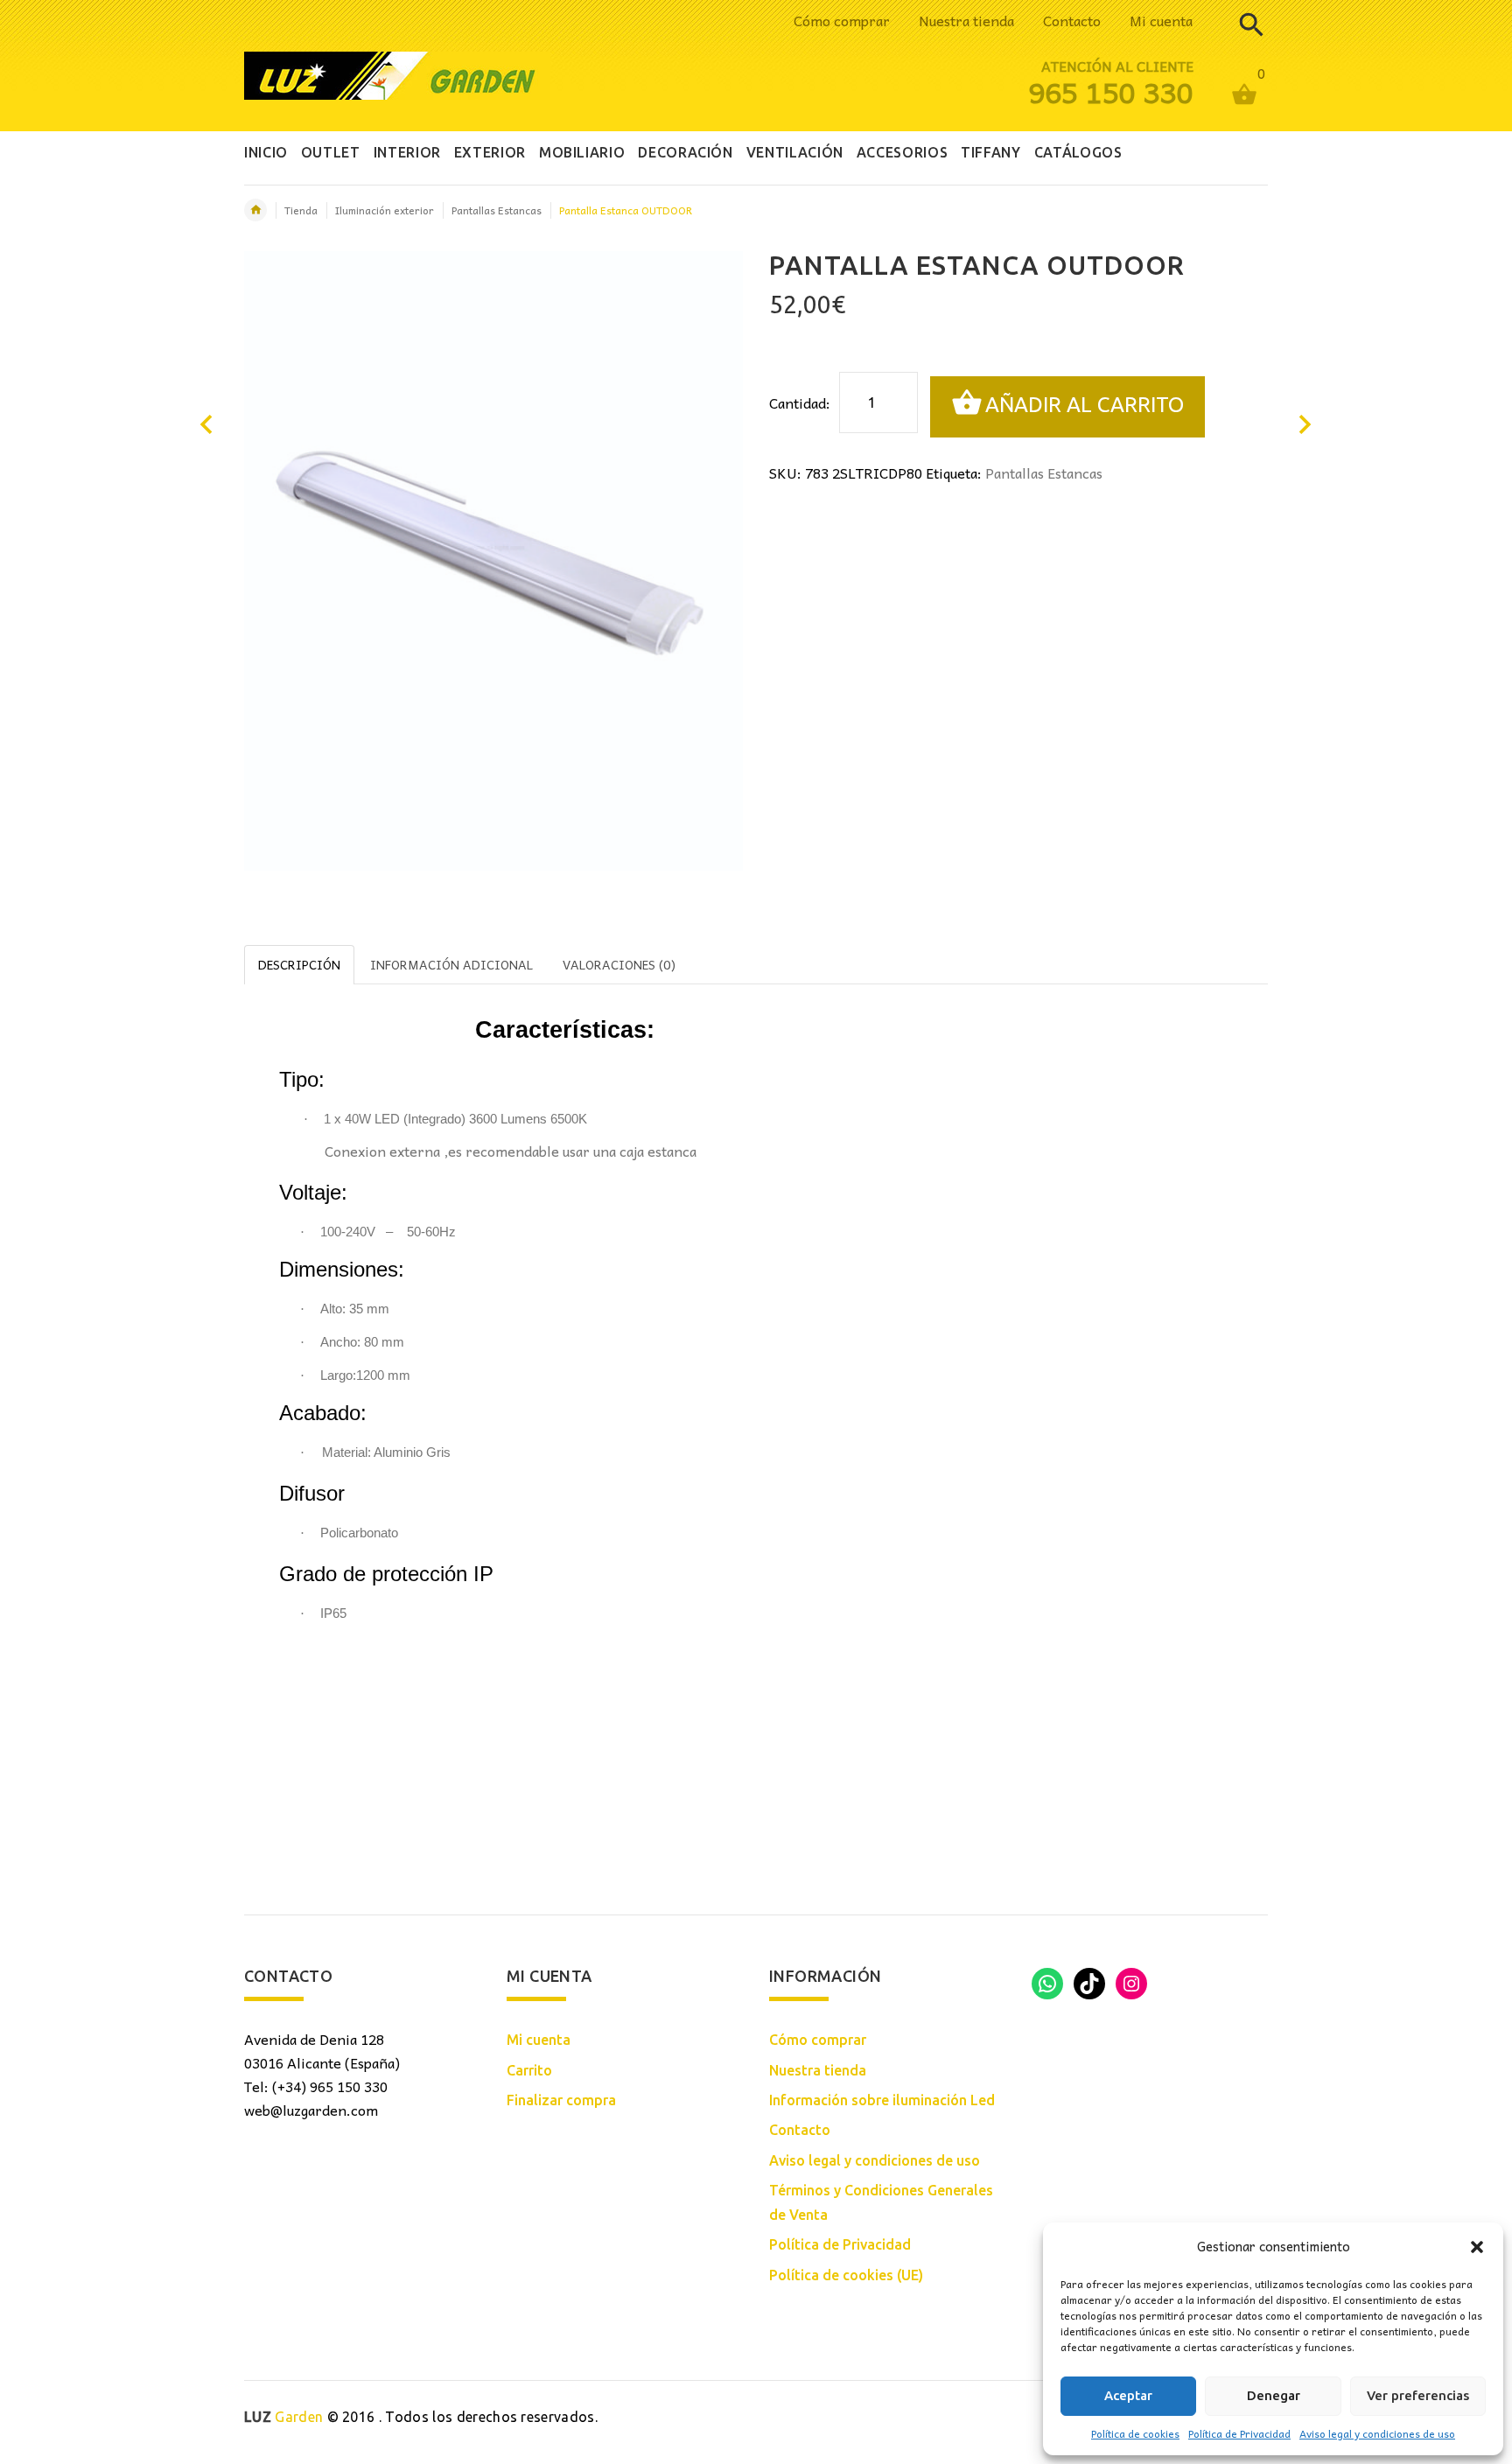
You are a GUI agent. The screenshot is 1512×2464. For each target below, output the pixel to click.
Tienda (301, 210)
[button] (1477, 2247)
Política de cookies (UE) (846, 2275)
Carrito (529, 2070)
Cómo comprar (842, 20)
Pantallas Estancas (497, 210)
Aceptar (1128, 2395)
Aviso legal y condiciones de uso (1377, 2433)
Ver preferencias (1418, 2395)
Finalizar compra (561, 2100)
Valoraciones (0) (619, 964)
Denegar (1274, 2395)
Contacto (1072, 20)
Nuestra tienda (966, 20)
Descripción (299, 964)
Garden (283, 2417)
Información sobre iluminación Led (882, 2100)
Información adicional (451, 964)
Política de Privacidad (1239, 2433)
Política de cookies (1135, 2433)
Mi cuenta (1161, 20)
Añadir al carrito (1085, 405)
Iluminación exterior (385, 210)
